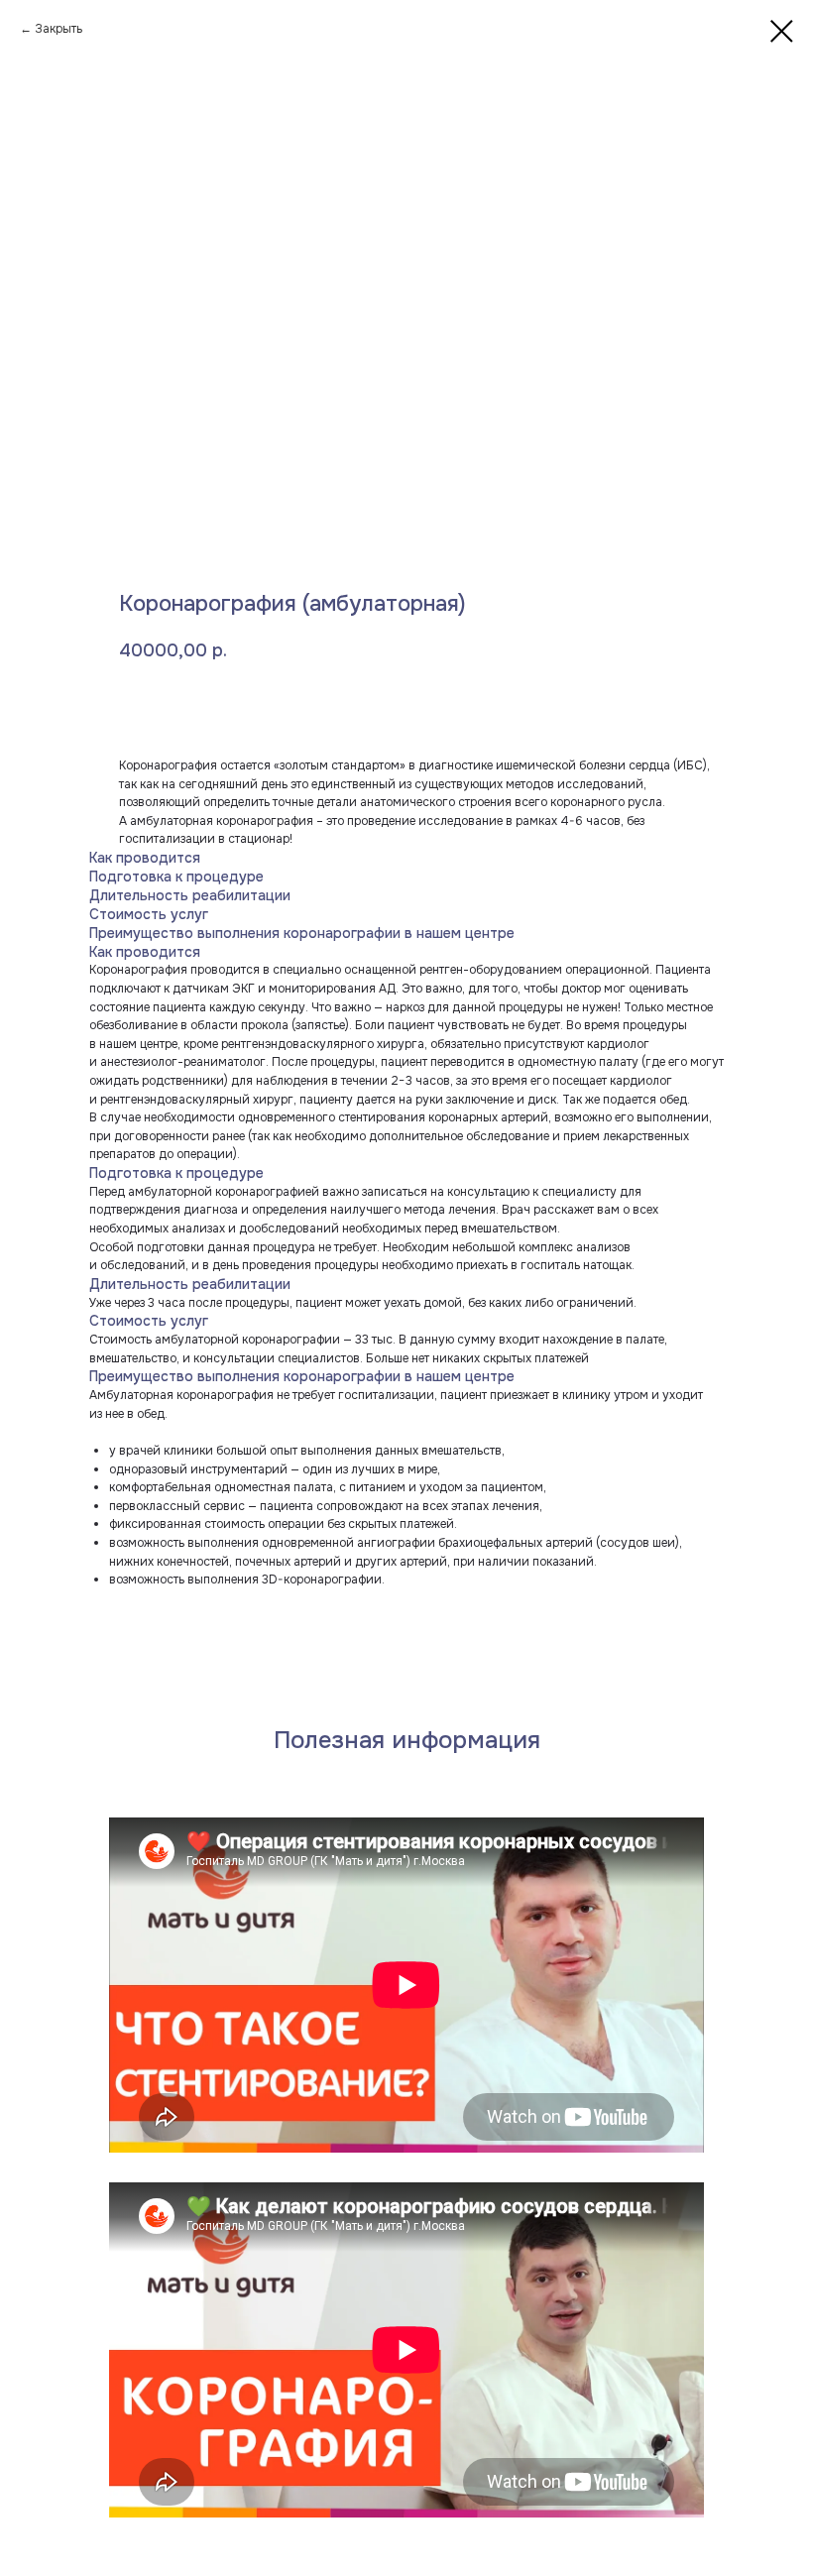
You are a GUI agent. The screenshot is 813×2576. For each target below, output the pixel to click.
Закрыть (58, 29)
